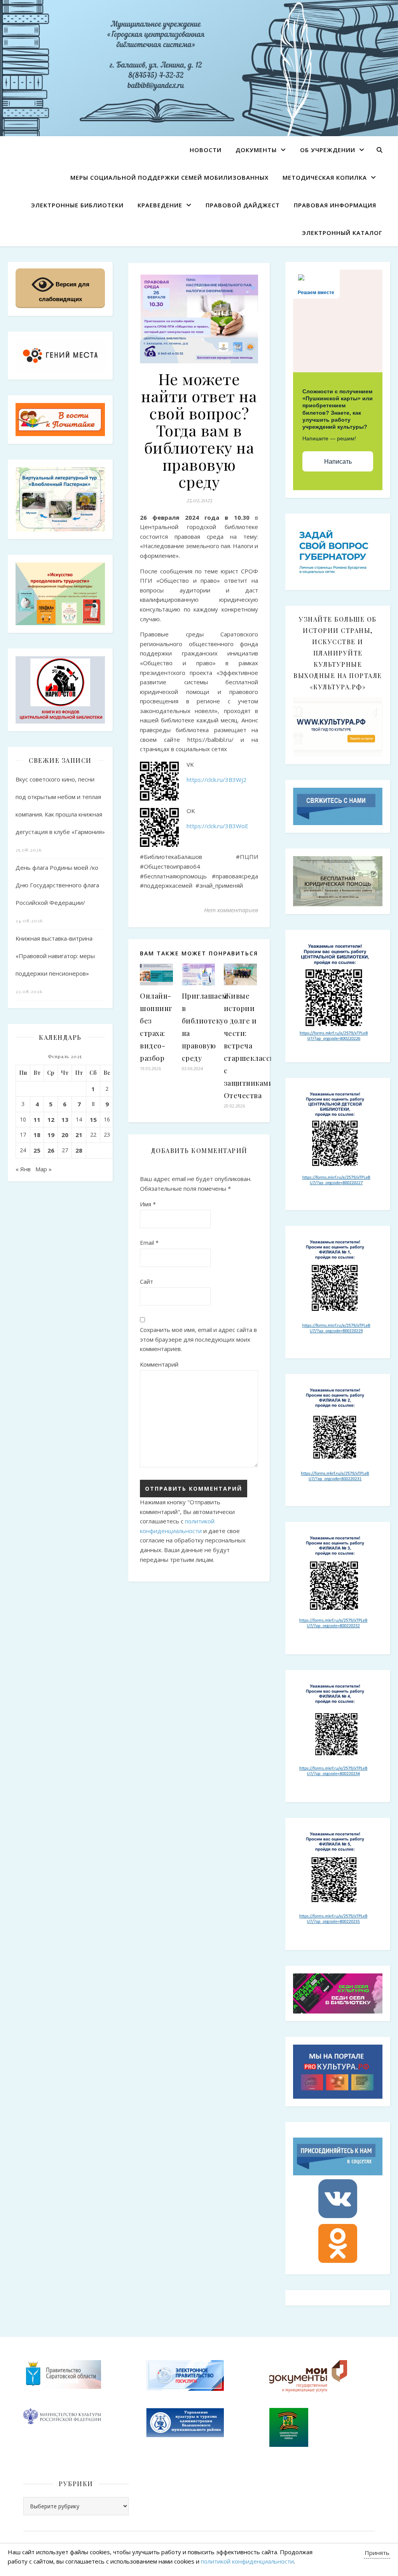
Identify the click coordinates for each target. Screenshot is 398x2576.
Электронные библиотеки (77, 205)
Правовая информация (335, 205)
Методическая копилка (325, 177)
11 (37, 1120)
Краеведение (160, 205)
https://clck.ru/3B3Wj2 (216, 780)
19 (51, 1135)
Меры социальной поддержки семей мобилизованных (169, 177)
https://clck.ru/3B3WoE (217, 826)
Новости (206, 150)
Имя (148, 1204)
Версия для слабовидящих (64, 292)
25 (37, 1150)
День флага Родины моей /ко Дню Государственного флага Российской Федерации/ (57, 885)
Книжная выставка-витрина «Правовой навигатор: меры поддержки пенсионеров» (55, 956)
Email (149, 1242)
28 (79, 1150)
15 (93, 1120)
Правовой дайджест (243, 205)
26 (51, 1150)
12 (51, 1120)
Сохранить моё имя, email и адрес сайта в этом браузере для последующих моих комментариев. (198, 1339)
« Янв (23, 1169)
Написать (338, 462)
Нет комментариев (231, 910)
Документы (256, 150)
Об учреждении (328, 150)
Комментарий (159, 1364)
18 (37, 1135)
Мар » (44, 1169)
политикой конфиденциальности (247, 2561)
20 (65, 1135)
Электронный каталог (342, 233)
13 (65, 1120)
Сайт (147, 1281)
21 (79, 1135)
